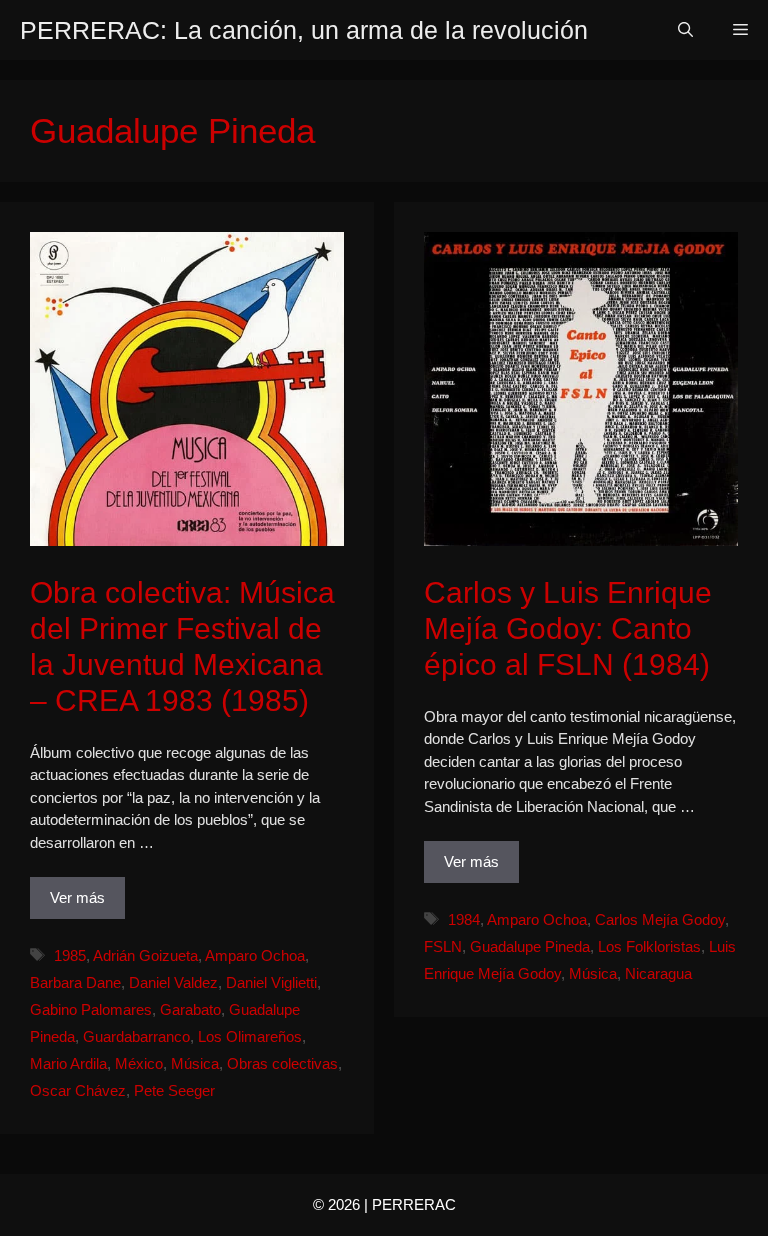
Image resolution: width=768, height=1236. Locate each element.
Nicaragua (658, 973)
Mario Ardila (68, 1063)
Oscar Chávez (78, 1090)
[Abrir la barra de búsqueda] (685, 30)
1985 (70, 955)
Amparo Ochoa (255, 955)
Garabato (190, 1009)
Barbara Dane (75, 982)
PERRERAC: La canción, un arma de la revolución (304, 30)
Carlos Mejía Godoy (660, 919)
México (139, 1063)
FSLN (443, 946)
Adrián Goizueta (145, 955)
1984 (464, 919)
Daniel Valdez (173, 982)
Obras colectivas (282, 1063)
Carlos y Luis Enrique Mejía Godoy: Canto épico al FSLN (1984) (568, 628)
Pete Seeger (174, 1090)
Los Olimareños (250, 1036)
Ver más (77, 897)
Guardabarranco (136, 1036)
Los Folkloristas (649, 946)
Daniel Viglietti (271, 982)
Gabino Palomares (91, 1009)
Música (195, 1063)
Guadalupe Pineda (530, 946)
